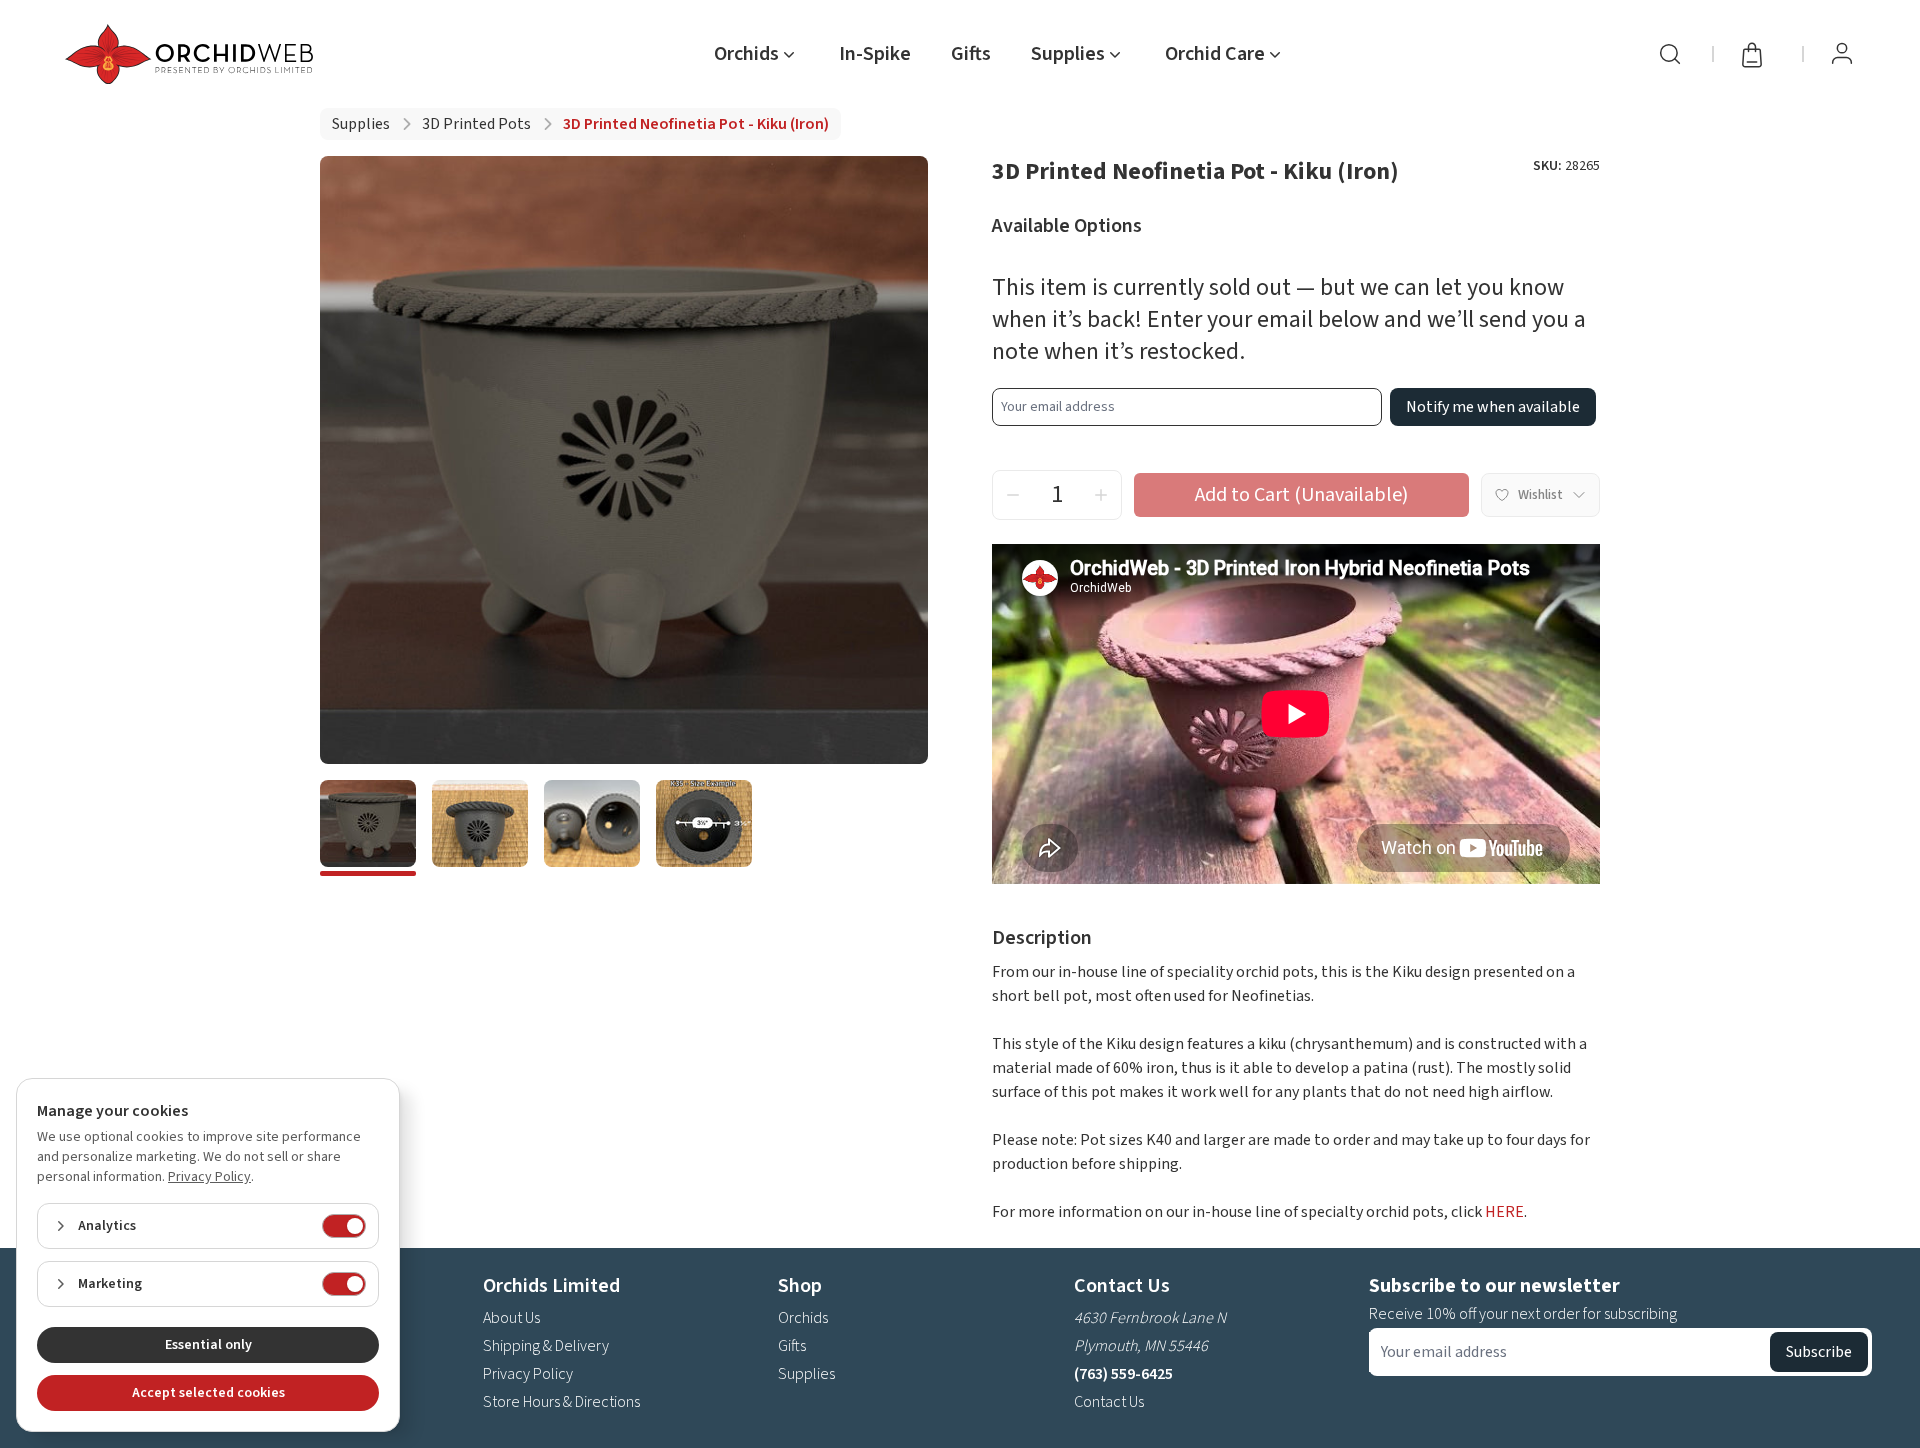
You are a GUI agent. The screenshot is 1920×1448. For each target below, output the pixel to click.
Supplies (361, 124)
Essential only (208, 1345)
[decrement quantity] (1013, 495)
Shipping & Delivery (546, 1346)
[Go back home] (193, 54)
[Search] (1670, 54)
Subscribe (1819, 1352)
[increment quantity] (1101, 495)
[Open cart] (1758, 54)
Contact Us (1109, 1402)
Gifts (971, 54)
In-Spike (875, 54)
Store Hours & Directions (561, 1402)
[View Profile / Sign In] (1842, 54)
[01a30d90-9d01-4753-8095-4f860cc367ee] (592, 828)
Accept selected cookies (208, 1393)
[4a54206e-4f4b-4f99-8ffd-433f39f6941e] (368, 828)
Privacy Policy (528, 1374)
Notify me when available (1493, 407)
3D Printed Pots (476, 124)
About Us (511, 1318)
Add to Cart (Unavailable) (1301, 495)
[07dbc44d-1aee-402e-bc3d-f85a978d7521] (480, 828)
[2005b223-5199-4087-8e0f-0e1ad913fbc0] (704, 828)
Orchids (803, 1318)
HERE (1504, 1212)
